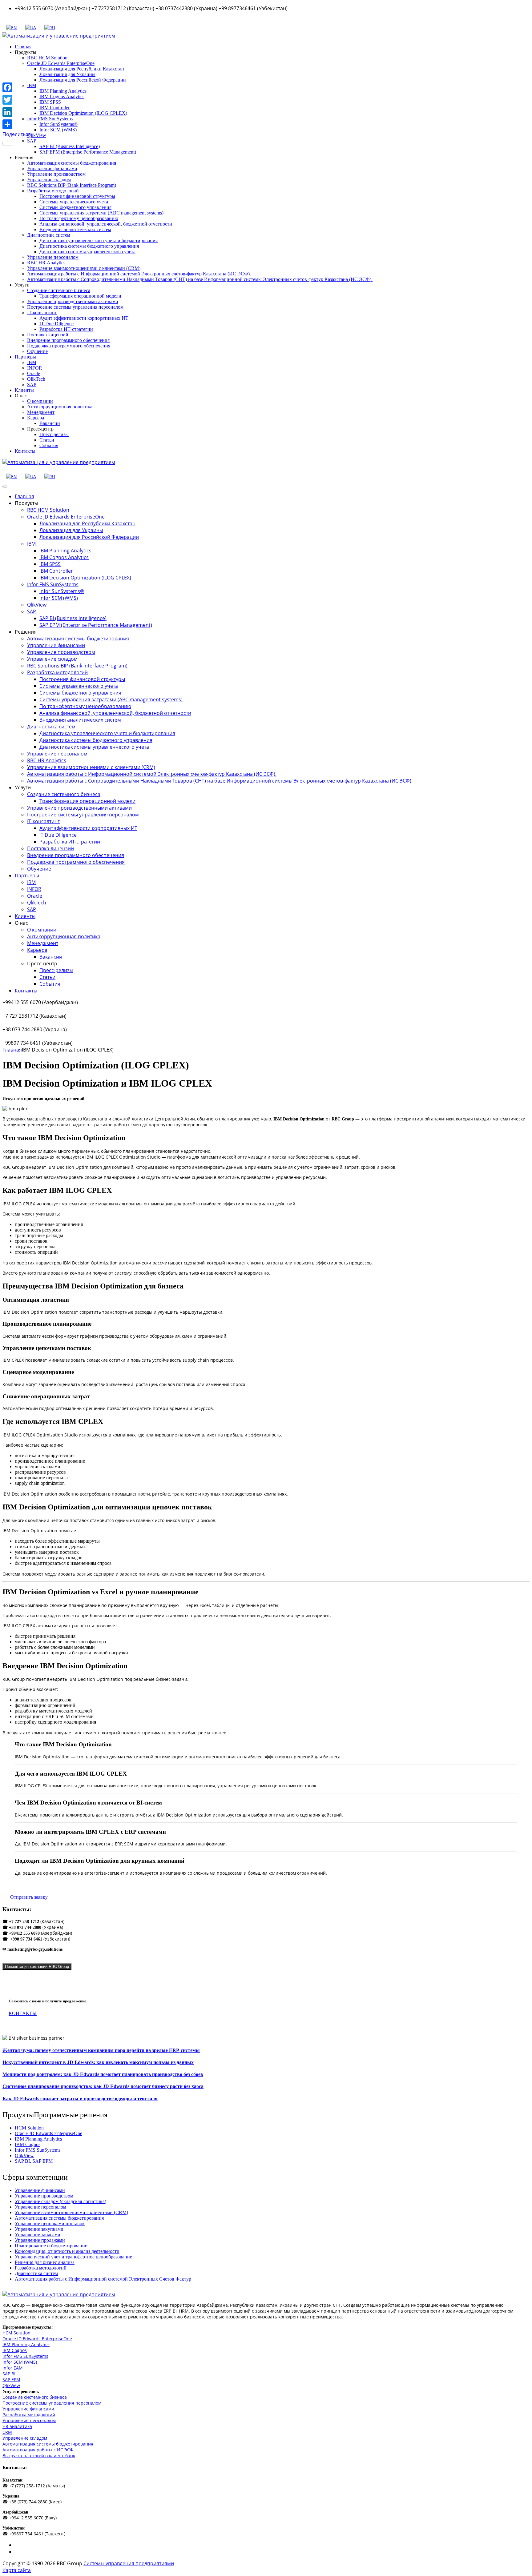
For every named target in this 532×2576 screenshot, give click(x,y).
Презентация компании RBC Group (37, 1967)
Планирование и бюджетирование (51, 2246)
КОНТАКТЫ (23, 2013)
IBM (32, 362)
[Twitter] (17, 100)
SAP (32, 385)
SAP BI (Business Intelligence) (70, 146)
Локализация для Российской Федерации (83, 80)
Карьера (36, 418)
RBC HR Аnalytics (46, 263)
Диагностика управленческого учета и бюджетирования (99, 240)
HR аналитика (17, 2426)
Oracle (34, 373)
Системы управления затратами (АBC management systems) (101, 213)
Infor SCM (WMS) (58, 130)
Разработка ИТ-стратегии (66, 329)
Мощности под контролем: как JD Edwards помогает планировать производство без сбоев (103, 2074)
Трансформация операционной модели (80, 296)
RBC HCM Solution (47, 58)
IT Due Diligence (56, 324)
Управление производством (56, 174)
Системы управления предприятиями (129, 2563)
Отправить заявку (29, 1897)
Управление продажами (40, 2240)
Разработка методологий (53, 191)
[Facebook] (17, 87)
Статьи (47, 440)
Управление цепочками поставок (50, 2223)
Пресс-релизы (54, 434)
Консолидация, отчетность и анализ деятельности (67, 2251)
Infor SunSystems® (58, 124)
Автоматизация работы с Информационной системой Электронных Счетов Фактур (103, 2279)
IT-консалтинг (42, 312)
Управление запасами (38, 2235)
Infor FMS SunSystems (50, 119)
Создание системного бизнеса (59, 290)
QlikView (37, 135)
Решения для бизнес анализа (45, 2262)
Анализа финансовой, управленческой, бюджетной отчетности (106, 224)
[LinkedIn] (17, 112)
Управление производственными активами (73, 301)
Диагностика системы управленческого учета (87, 252)
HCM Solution (29, 2128)
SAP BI (9, 2374)
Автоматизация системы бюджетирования (72, 163)
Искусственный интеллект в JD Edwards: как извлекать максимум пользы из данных (98, 2062)
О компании (40, 401)
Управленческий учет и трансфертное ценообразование (73, 2257)
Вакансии (50, 423)
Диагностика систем (49, 235)
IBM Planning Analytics (63, 91)
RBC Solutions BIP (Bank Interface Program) (72, 185)
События (49, 445)
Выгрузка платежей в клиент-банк (39, 2456)
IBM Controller (54, 108)
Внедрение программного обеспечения (68, 340)
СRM (7, 2432)
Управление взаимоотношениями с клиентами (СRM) (84, 268)
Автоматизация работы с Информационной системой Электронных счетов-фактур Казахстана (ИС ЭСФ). (139, 274)
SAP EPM (11, 2380)
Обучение (37, 351)
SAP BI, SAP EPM (34, 2161)
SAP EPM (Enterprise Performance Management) (88, 152)
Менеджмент (41, 412)
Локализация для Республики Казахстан (82, 69)
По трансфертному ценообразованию (79, 218)
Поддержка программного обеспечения (69, 346)
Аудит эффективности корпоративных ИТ (84, 318)
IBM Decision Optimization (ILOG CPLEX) (83, 113)
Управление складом (49, 180)
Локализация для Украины (67, 74)
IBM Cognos (28, 2144)
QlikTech (36, 379)
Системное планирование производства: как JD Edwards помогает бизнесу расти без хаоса (103, 2086)
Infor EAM (13, 2368)
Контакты (25, 451)
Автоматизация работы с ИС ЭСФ (38, 2450)
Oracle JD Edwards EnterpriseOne (61, 63)
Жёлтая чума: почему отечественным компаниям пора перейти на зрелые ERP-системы (101, 2050)
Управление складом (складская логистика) (60, 2201)
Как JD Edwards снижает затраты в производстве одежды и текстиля (80, 2099)
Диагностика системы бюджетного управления (89, 246)
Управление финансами (52, 168)
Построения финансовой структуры (77, 196)
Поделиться (17, 134)
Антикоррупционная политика (60, 407)
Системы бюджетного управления (75, 207)
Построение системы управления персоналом (75, 307)
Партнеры (25, 357)
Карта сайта (17, 2570)
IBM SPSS (50, 102)
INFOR (35, 368)
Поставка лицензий (48, 335)
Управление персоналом (53, 257)
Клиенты (24, 390)
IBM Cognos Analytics (62, 96)
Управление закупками (39, 2229)
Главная (23, 47)
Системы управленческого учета (74, 202)
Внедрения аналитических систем (75, 229)
